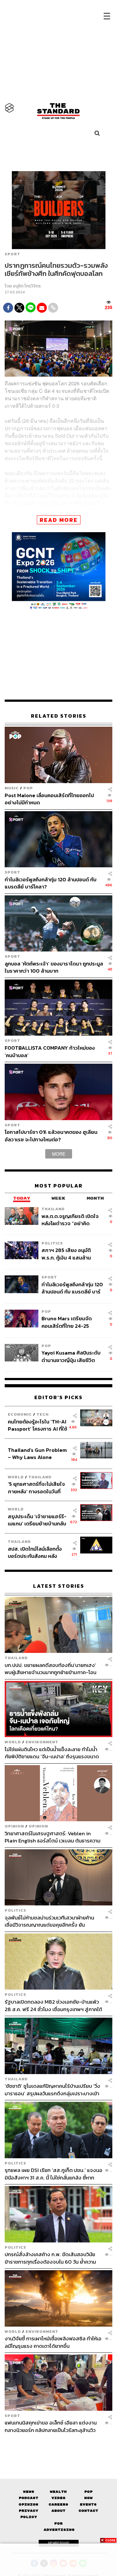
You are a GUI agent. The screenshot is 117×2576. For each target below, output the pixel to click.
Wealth (58, 2492)
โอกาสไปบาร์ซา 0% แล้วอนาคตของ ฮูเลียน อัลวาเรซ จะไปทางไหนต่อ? (51, 1136)
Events (88, 2504)
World (16, 1477)
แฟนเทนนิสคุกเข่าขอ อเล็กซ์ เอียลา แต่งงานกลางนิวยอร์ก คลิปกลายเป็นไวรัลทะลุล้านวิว (51, 2426)
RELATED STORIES (59, 716)
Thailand (53, 1209)
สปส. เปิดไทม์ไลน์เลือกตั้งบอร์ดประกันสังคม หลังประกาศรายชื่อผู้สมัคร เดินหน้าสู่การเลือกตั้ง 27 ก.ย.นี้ (37, 1552)
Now (88, 2498)
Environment (42, 1742)
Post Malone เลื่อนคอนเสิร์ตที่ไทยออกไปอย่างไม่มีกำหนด (49, 799)
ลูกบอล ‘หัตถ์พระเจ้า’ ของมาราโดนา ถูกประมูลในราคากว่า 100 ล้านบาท (54, 967)
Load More (58, 2444)
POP (28, 788)
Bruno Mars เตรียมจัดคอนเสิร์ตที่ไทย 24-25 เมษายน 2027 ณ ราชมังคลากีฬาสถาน (72, 1322)
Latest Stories (59, 1586)
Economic (20, 1414)
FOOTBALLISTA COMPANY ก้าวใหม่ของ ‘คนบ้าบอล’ (50, 1051)
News (29, 2492)
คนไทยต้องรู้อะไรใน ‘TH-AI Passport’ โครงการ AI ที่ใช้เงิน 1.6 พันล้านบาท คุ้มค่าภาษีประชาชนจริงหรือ (37, 1425)
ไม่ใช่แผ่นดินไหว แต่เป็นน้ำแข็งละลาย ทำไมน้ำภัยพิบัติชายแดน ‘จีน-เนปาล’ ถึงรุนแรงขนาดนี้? (52, 1753)
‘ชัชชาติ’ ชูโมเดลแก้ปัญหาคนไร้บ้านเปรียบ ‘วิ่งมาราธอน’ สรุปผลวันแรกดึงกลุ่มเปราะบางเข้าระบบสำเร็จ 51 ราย (52, 2090)
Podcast (29, 2498)
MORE (59, 1154)
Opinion (14, 1826)
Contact (88, 2511)
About (58, 2511)
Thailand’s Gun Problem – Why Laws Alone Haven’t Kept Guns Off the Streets (37, 1454)
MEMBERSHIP (59, 2543)
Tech (43, 1414)
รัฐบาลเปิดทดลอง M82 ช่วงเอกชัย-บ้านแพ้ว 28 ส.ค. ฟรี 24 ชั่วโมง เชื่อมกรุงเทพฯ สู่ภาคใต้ (53, 2005)
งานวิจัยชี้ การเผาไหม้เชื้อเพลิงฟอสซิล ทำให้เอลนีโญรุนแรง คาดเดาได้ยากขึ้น (53, 2342)
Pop (88, 2492)
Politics (52, 1243)
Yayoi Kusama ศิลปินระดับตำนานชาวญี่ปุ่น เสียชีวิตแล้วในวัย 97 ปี (71, 1356)
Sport (12, 254)
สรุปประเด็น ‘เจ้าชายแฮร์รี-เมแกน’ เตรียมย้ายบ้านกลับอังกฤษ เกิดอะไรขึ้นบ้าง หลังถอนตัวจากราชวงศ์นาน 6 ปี (37, 1520)
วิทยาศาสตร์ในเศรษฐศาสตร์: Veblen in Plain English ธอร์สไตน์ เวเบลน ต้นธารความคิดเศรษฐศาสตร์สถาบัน (53, 1837)
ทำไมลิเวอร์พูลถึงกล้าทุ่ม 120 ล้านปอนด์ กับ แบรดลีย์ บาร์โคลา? (51, 883)
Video (58, 2498)
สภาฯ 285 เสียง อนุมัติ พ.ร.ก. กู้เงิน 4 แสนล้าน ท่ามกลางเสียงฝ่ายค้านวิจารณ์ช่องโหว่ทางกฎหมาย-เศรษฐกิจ (66, 1254)
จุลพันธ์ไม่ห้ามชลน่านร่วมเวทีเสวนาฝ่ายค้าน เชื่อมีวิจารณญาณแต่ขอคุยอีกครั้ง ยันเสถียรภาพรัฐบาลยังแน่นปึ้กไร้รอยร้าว (49, 1921)
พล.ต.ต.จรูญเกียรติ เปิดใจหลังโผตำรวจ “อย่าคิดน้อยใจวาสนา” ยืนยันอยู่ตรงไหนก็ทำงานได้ (72, 1220)
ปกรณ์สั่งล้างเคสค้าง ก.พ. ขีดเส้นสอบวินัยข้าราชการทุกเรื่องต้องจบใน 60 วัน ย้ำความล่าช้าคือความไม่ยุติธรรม (50, 2258)
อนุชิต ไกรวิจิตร (27, 286)
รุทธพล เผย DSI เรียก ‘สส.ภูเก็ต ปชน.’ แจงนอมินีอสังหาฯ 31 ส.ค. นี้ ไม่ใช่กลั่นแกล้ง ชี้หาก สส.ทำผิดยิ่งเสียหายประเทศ (54, 2174)
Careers (58, 2504)
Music (12, 788)
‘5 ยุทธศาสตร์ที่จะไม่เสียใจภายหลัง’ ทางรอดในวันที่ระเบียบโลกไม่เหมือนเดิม (36, 1488)
